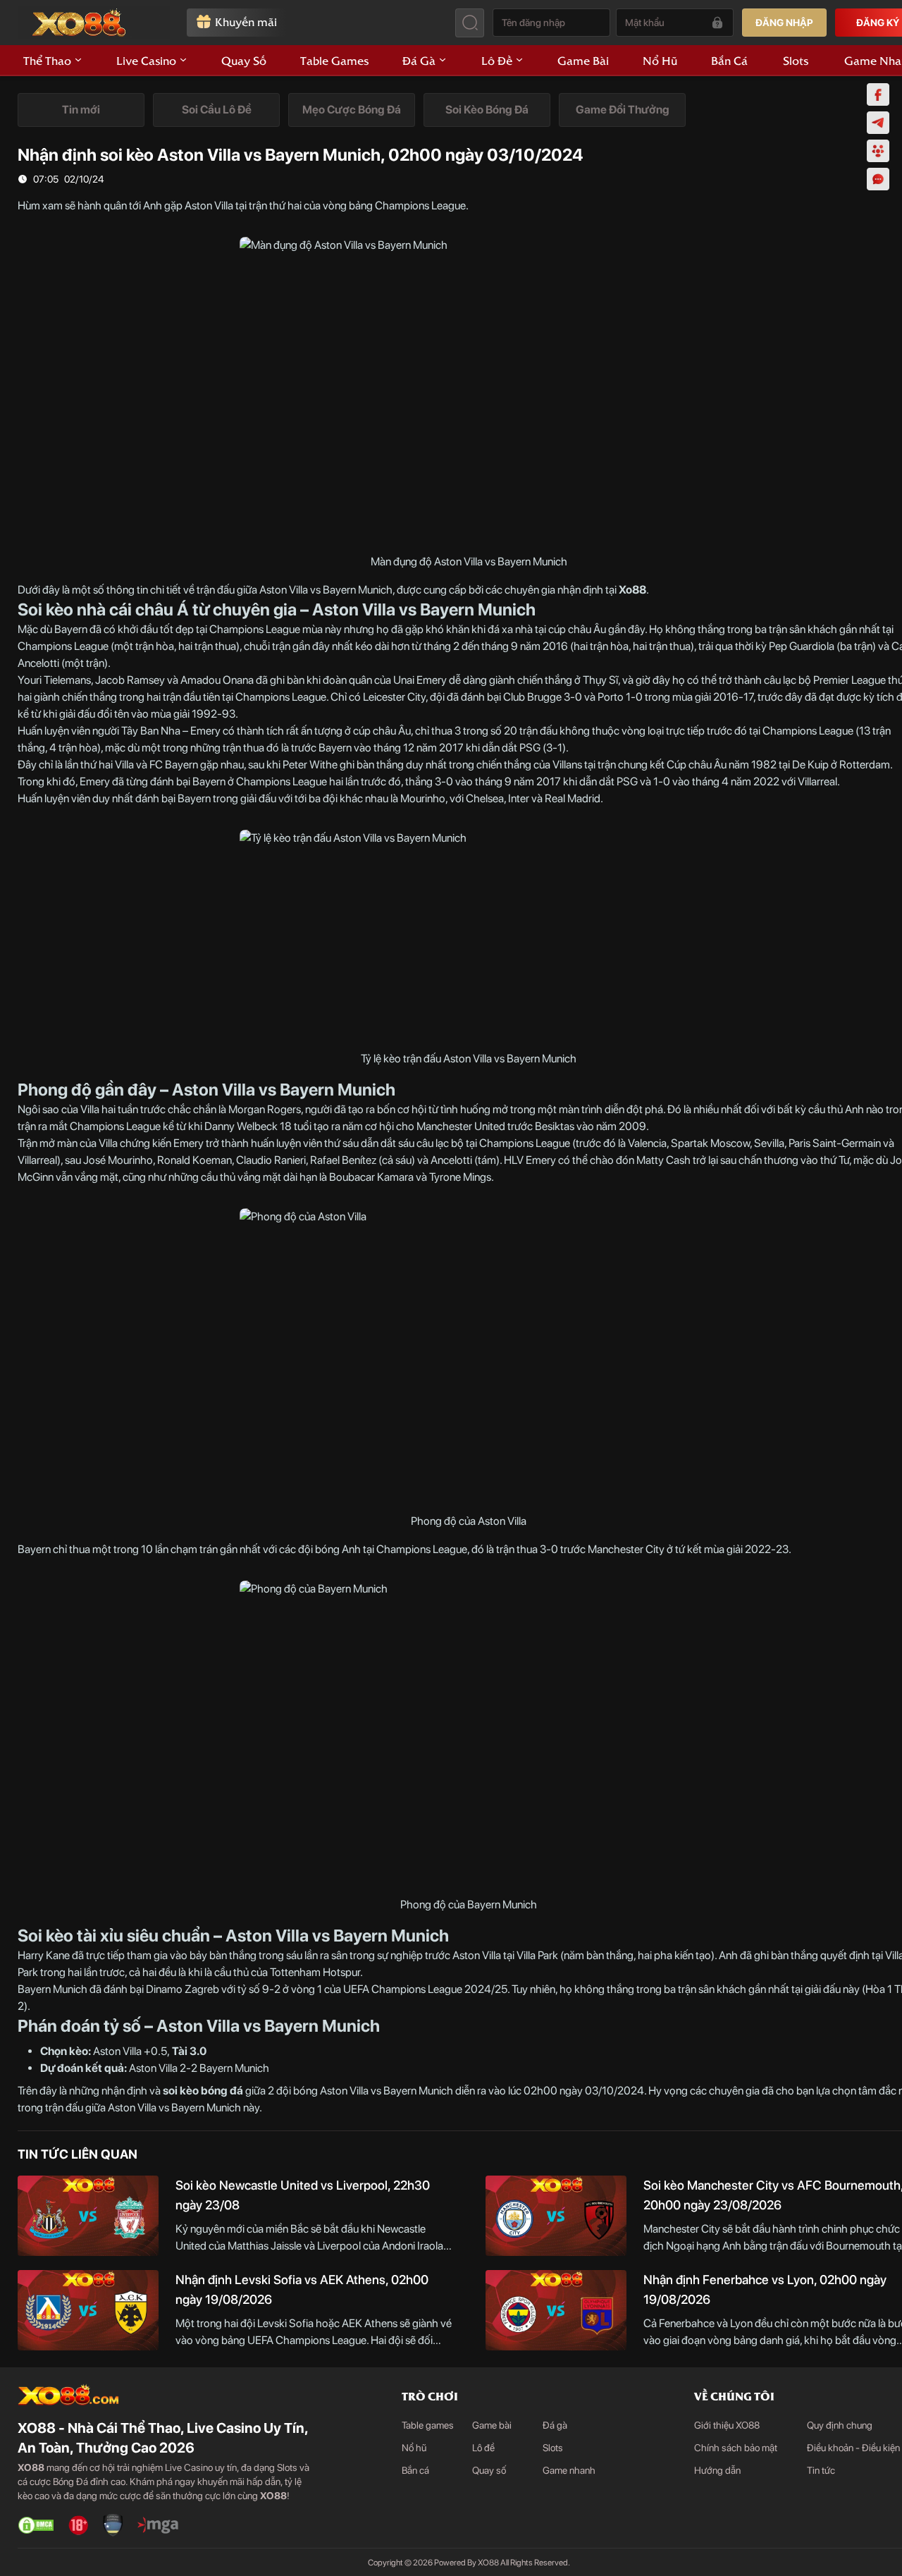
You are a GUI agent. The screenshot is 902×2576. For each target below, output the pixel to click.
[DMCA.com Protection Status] (36, 2525)
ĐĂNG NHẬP (784, 23)
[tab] (81, 110)
